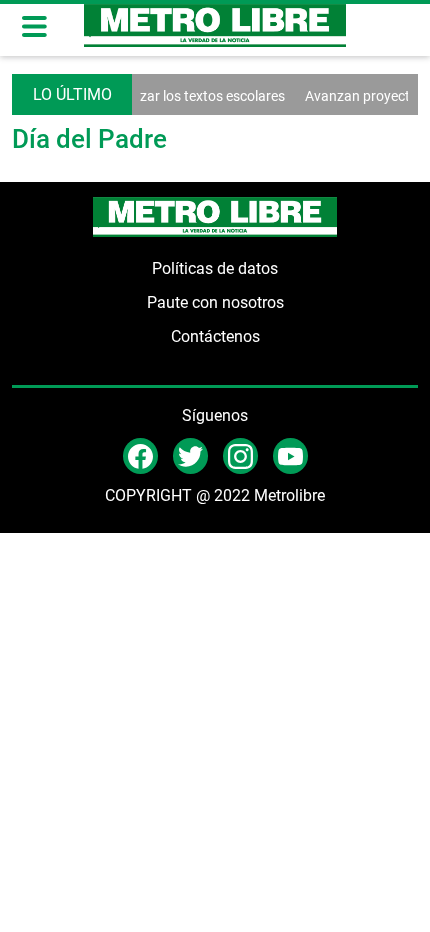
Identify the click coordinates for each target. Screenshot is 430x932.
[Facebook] (140, 454)
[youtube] (290, 454)
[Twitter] (190, 454)
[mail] (240, 454)
